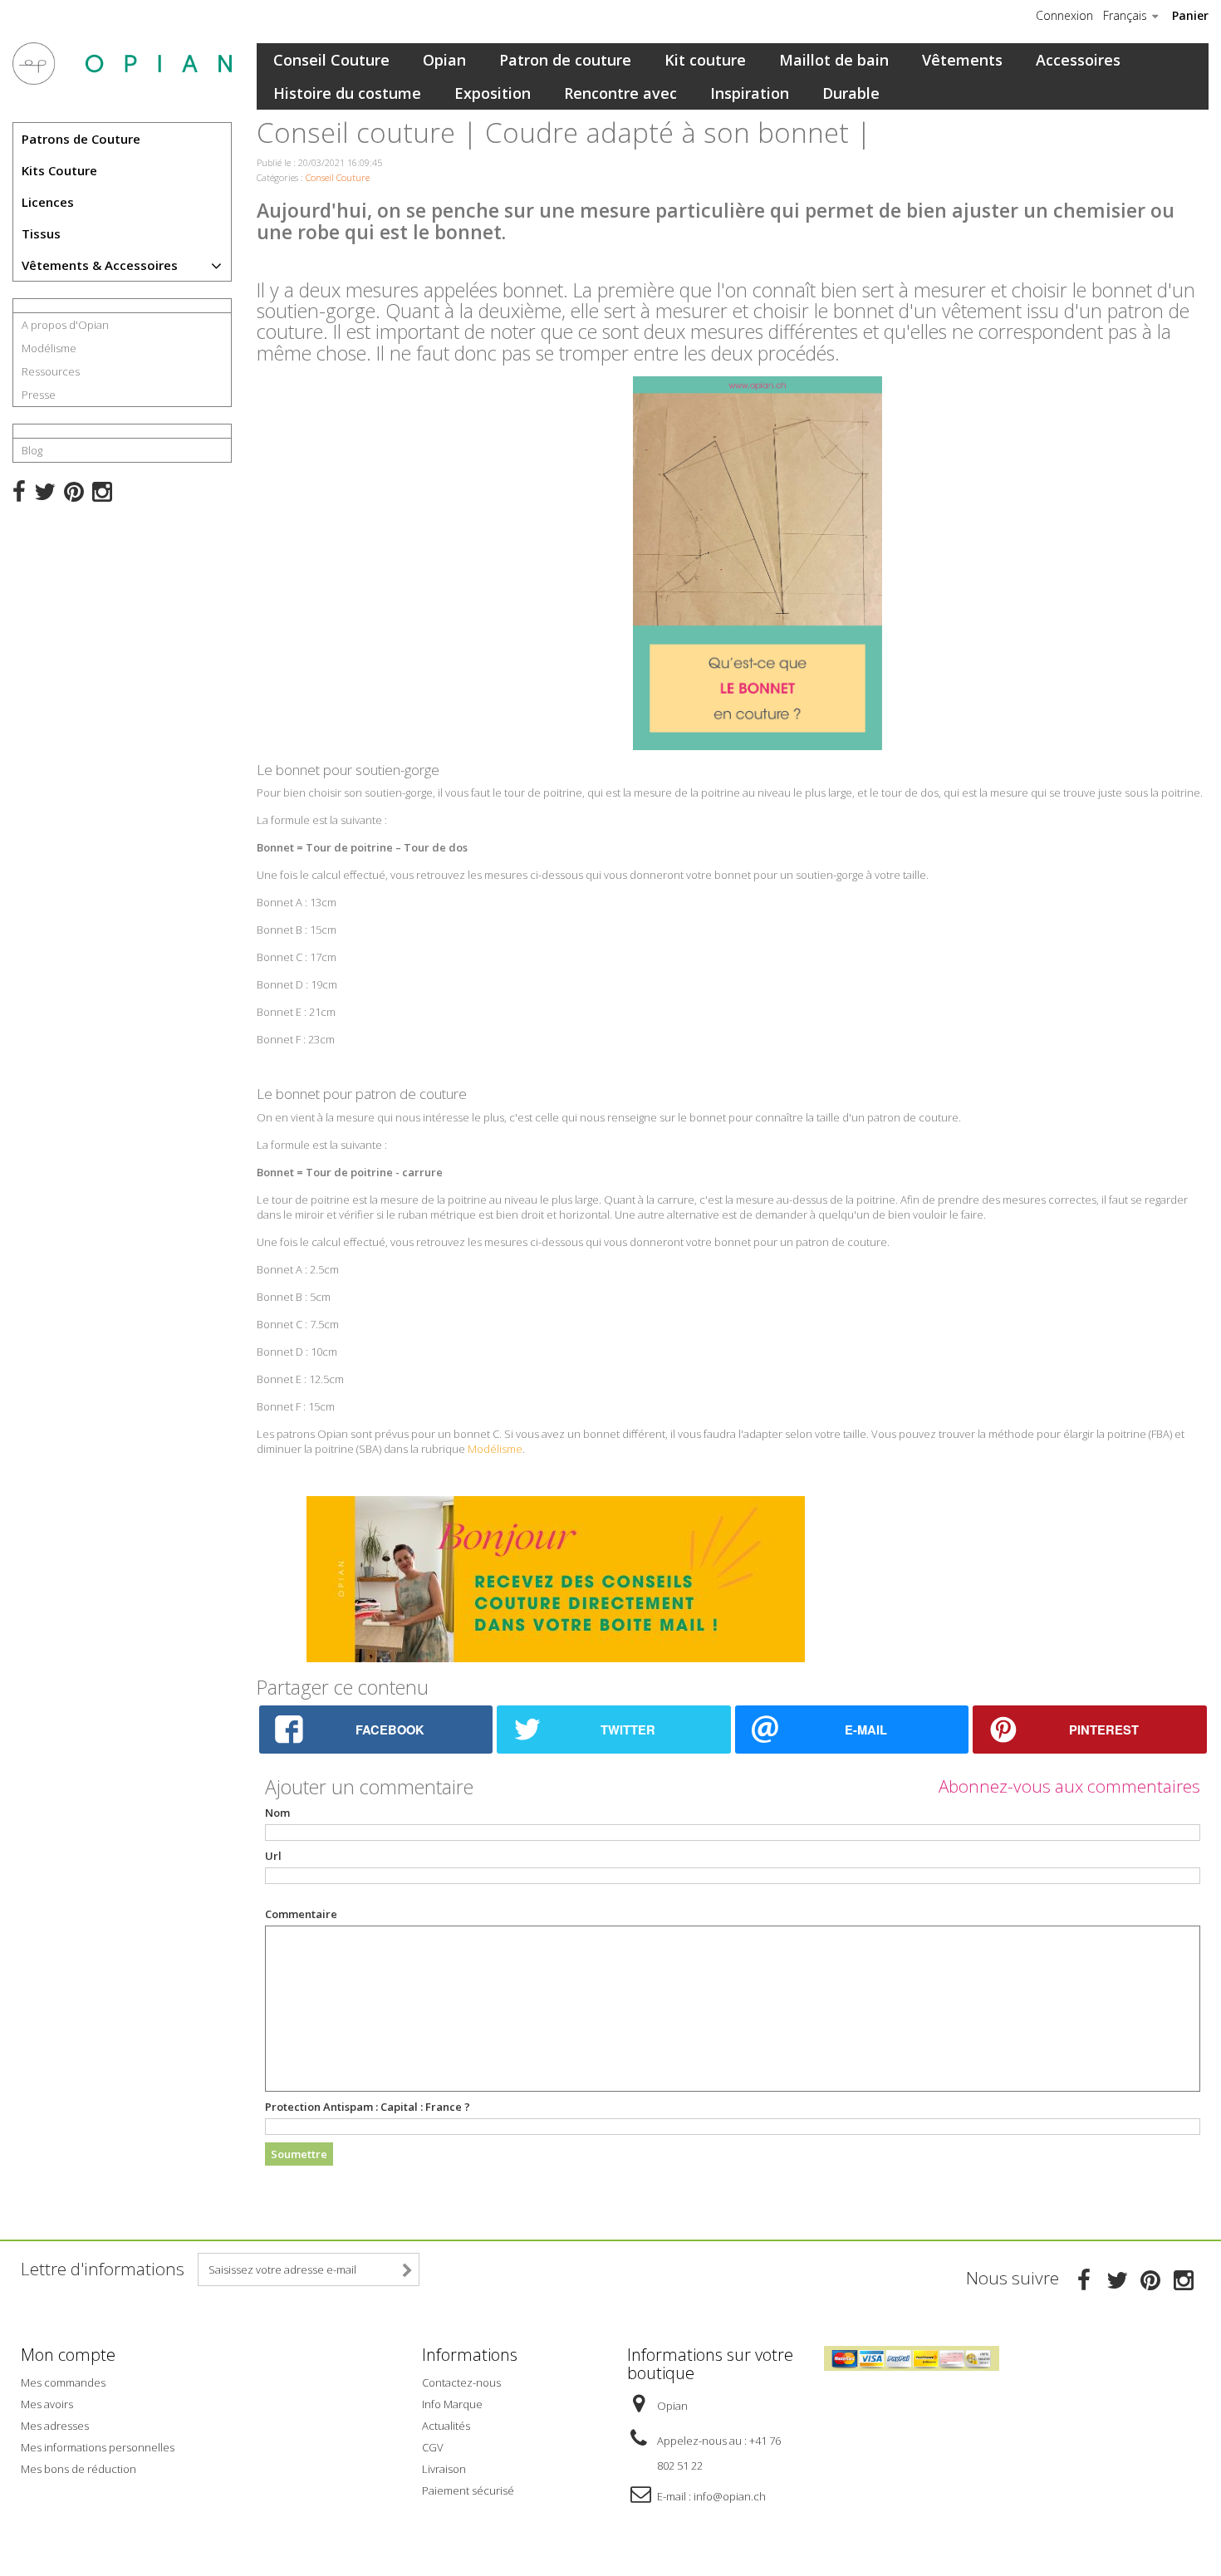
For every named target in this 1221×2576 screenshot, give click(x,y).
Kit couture (705, 60)
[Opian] (122, 64)
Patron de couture (565, 60)
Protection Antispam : (368, 2107)
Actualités (446, 2426)
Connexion (1064, 16)
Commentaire (301, 1914)
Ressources (51, 371)
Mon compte (68, 2355)
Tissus (41, 233)
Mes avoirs (47, 2404)
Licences (48, 202)
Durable (851, 93)
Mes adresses (55, 2426)
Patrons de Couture (81, 139)
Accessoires (1078, 60)
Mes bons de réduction (78, 2469)
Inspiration (750, 93)
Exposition (493, 93)
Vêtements (962, 60)
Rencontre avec (620, 93)
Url (273, 1856)
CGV (433, 2447)
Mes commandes (63, 2382)
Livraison (444, 2469)
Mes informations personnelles (98, 2447)
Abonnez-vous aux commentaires (1069, 1786)
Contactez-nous (461, 2382)
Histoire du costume (347, 93)
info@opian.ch (730, 2496)
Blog (32, 450)
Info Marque (452, 2404)
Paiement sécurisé (468, 2490)
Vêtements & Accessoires (100, 265)
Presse (39, 395)
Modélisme (49, 348)
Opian (444, 60)
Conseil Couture (331, 60)
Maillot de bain (834, 60)
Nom (277, 1813)
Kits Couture (59, 170)
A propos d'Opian (65, 325)
